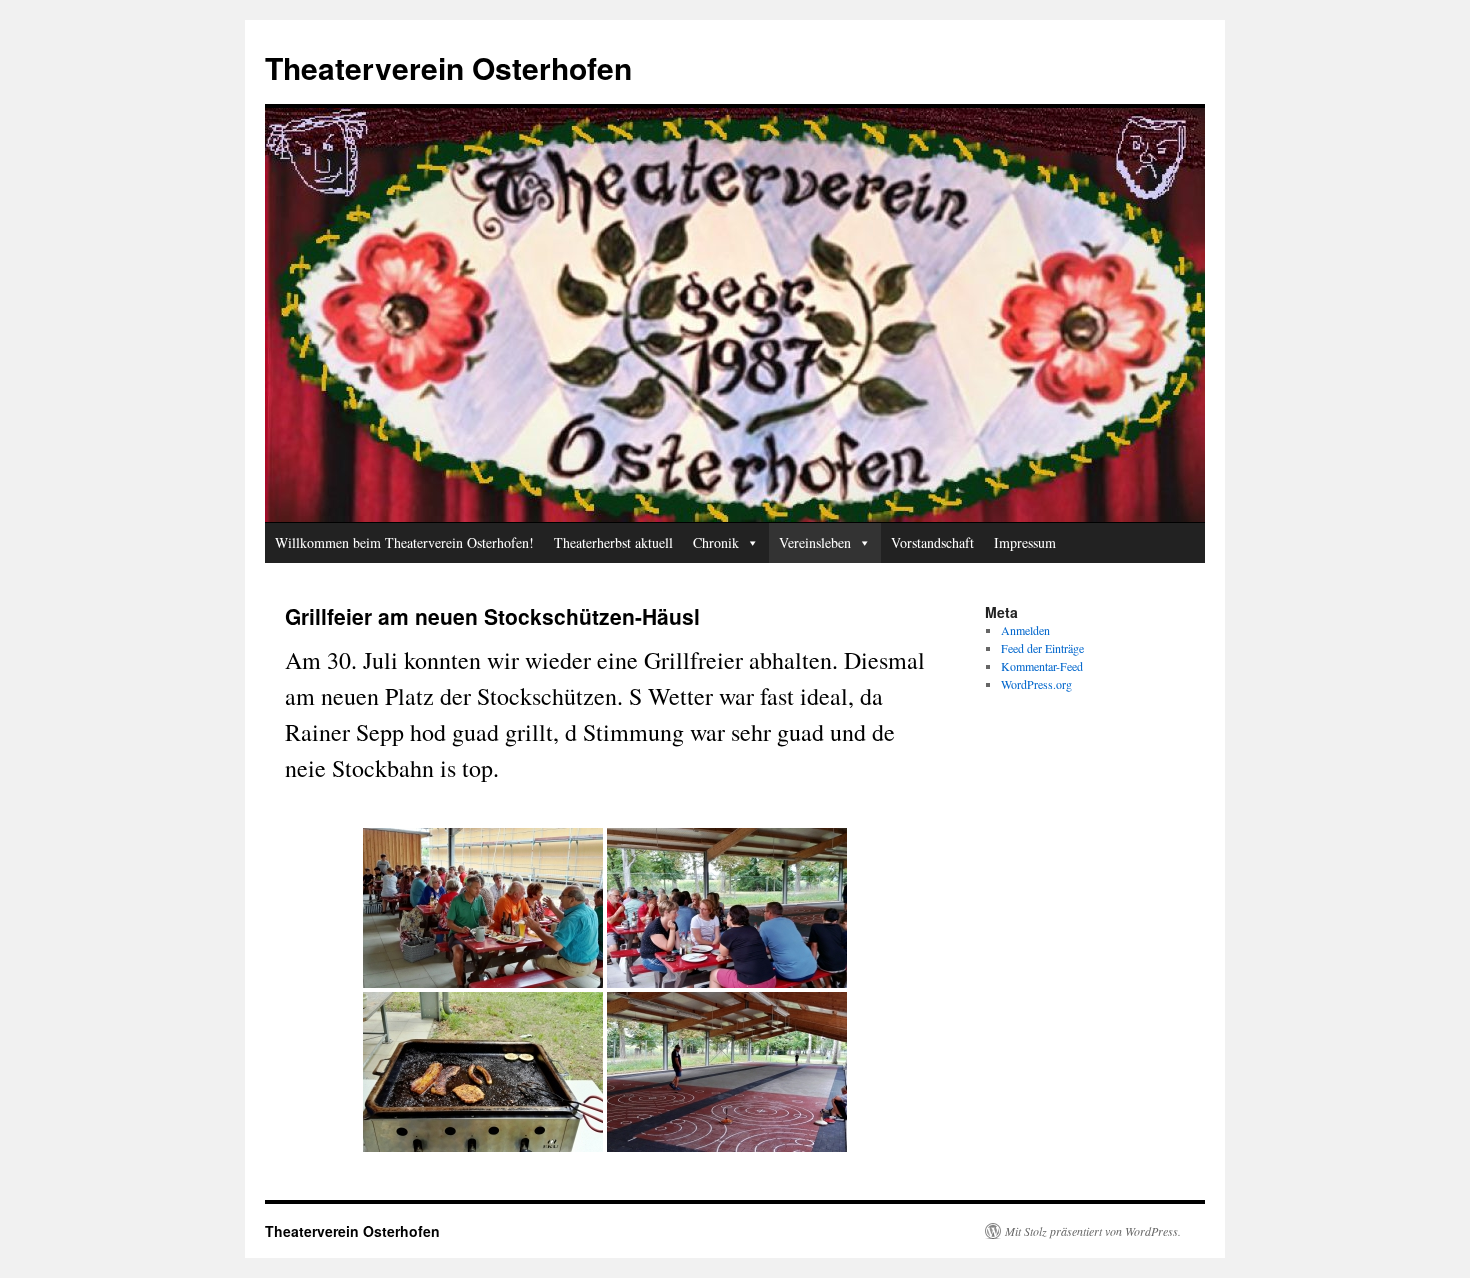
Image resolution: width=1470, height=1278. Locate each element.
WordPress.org (1036, 684)
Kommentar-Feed (1042, 666)
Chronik (716, 542)
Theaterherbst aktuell (613, 542)
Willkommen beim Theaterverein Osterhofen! (404, 542)
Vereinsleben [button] (815, 542)
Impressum (1025, 542)
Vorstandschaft (932, 542)
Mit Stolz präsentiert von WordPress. (1093, 1231)
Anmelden (1025, 630)
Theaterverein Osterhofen (448, 67)
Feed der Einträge (1042, 648)
